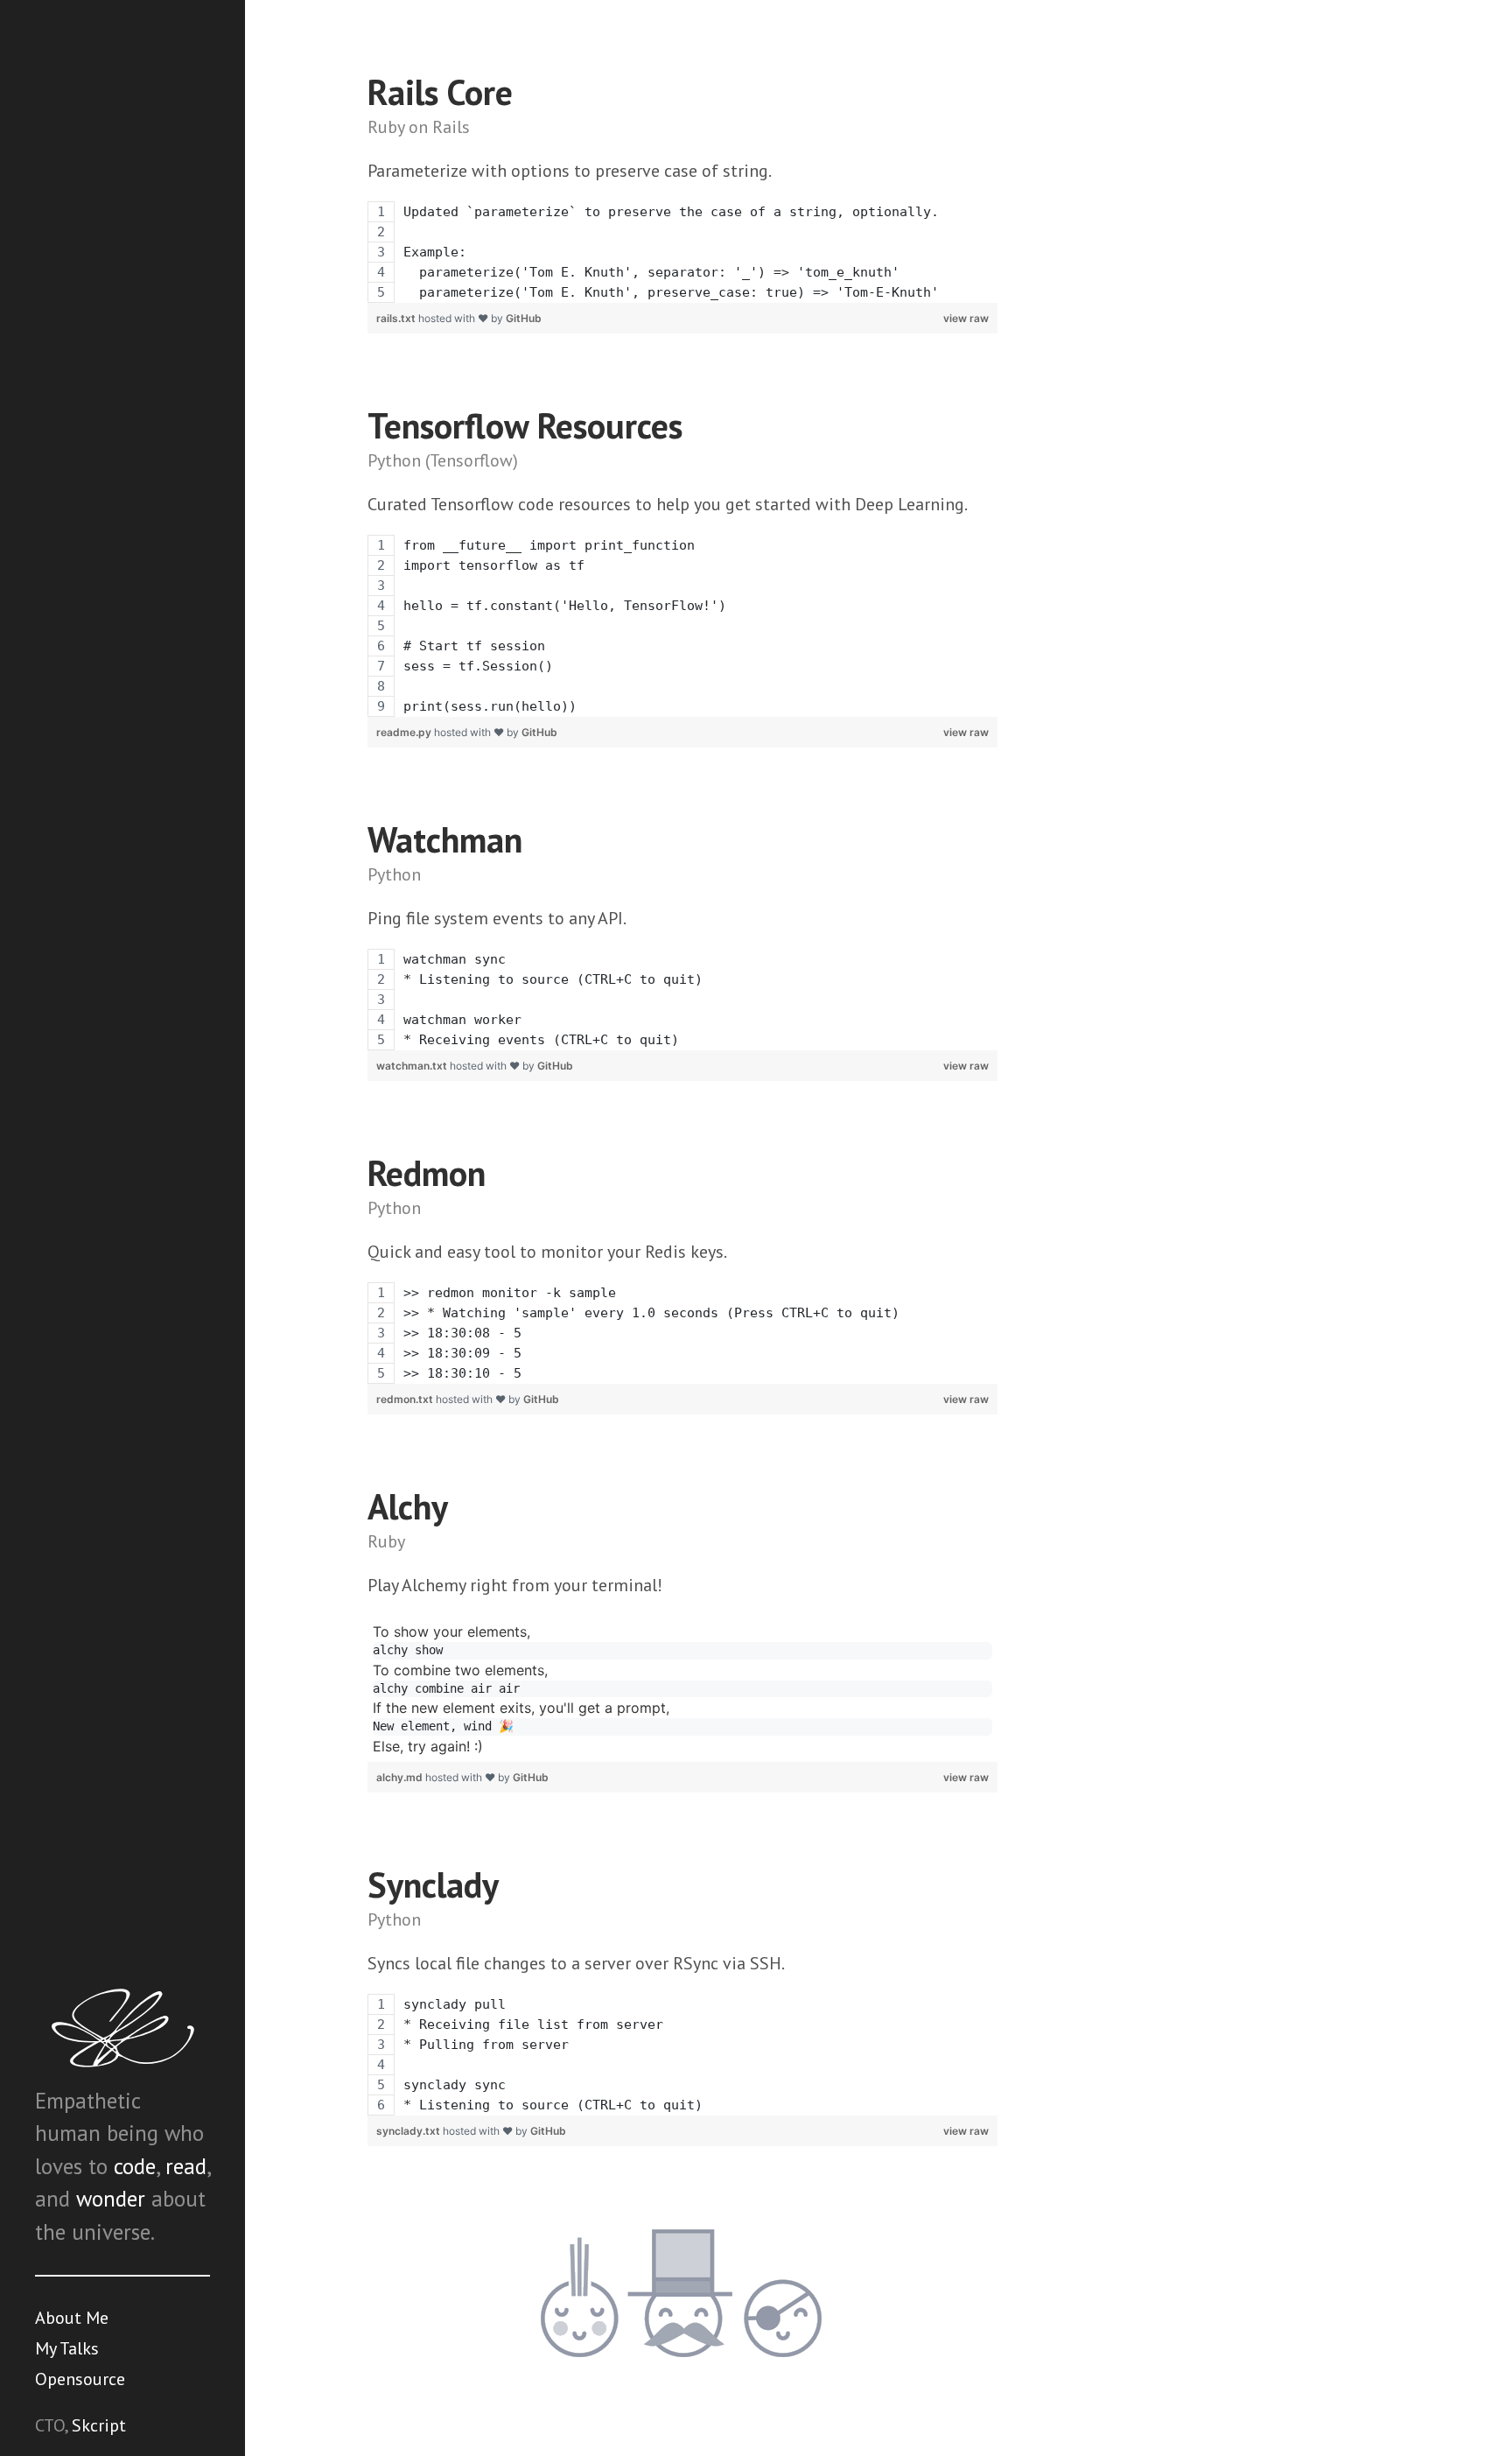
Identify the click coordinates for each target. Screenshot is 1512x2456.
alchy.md (401, 1777)
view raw (966, 318)
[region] (682, 252)
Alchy (408, 1506)
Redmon (427, 1173)
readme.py (405, 732)
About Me (72, 2318)
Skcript (99, 2425)
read (186, 2166)
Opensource (80, 2379)
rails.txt (397, 318)
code (135, 2166)
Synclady (433, 1884)
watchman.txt (413, 1066)
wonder (111, 2199)
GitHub (524, 318)
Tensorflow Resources (525, 425)
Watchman (445, 839)
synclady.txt (409, 2131)
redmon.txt (406, 1399)
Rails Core (440, 92)
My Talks (67, 2348)
